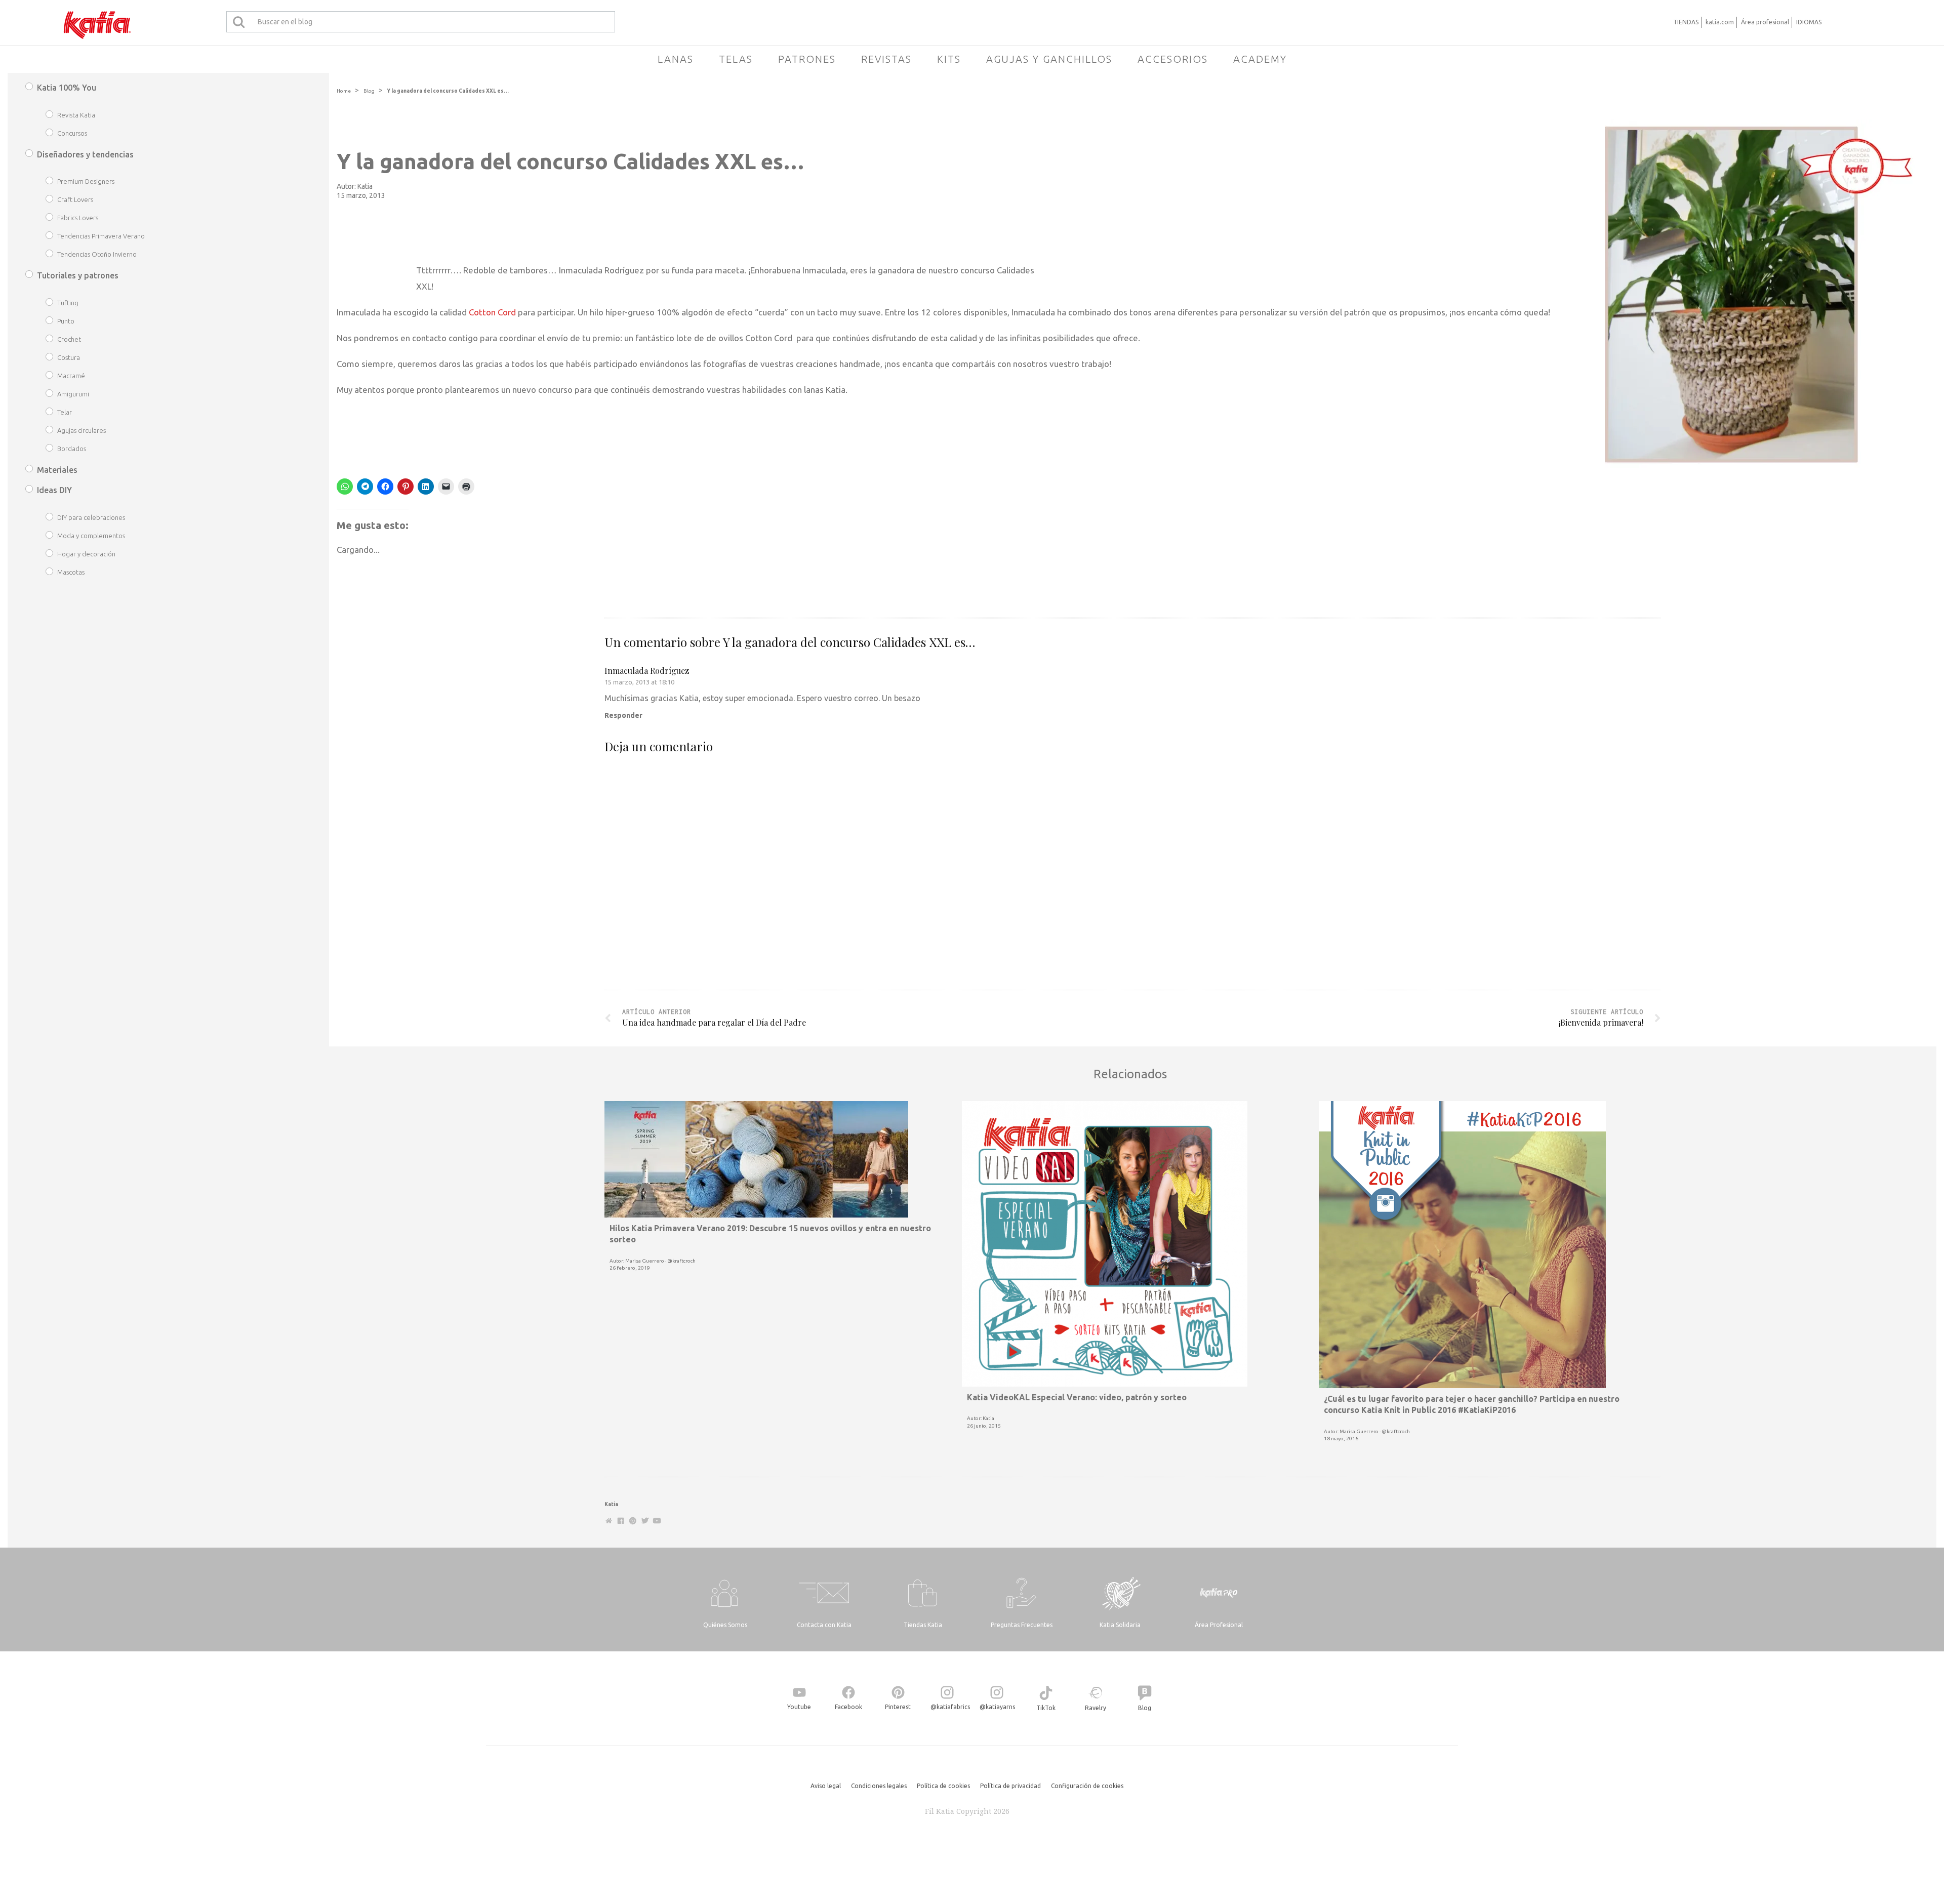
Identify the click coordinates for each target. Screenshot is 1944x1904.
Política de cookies (943, 1786)
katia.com (1720, 22)
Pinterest (898, 1707)
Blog (369, 91)
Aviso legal (826, 1786)
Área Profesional (1219, 1625)
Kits (949, 59)
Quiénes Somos (725, 1625)
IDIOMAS (1809, 22)
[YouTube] (657, 1521)
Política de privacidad (1010, 1786)
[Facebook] (621, 1521)
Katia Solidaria (1120, 1625)
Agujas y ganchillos (1049, 59)
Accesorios (1173, 59)
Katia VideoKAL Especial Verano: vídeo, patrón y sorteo (1077, 1397)
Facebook (848, 1707)
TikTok (1046, 1708)
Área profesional (1765, 22)
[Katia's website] (609, 1521)
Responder (623, 715)
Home (344, 91)
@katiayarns (997, 1707)
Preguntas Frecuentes (1022, 1625)
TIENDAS (1686, 22)
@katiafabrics (950, 1707)
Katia (365, 186)
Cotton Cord (492, 312)
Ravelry (1096, 1708)
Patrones (807, 59)
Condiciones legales (879, 1786)
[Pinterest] (633, 1521)
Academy (1260, 59)
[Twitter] (645, 1521)
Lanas (676, 59)
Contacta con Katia (824, 1625)
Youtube (799, 1707)
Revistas (886, 59)
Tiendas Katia (923, 1625)
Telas (736, 59)
